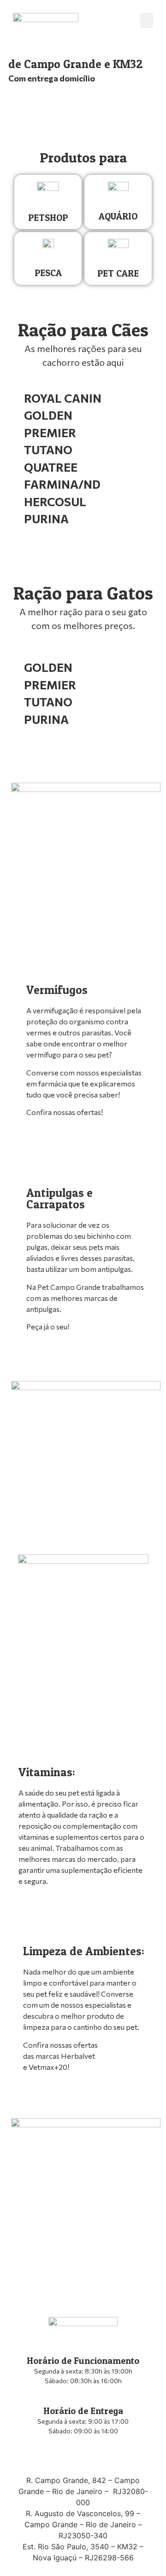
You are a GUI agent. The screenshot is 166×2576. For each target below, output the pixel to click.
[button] (147, 20)
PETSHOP (48, 218)
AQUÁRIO (118, 216)
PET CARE (118, 273)
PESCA (48, 273)
